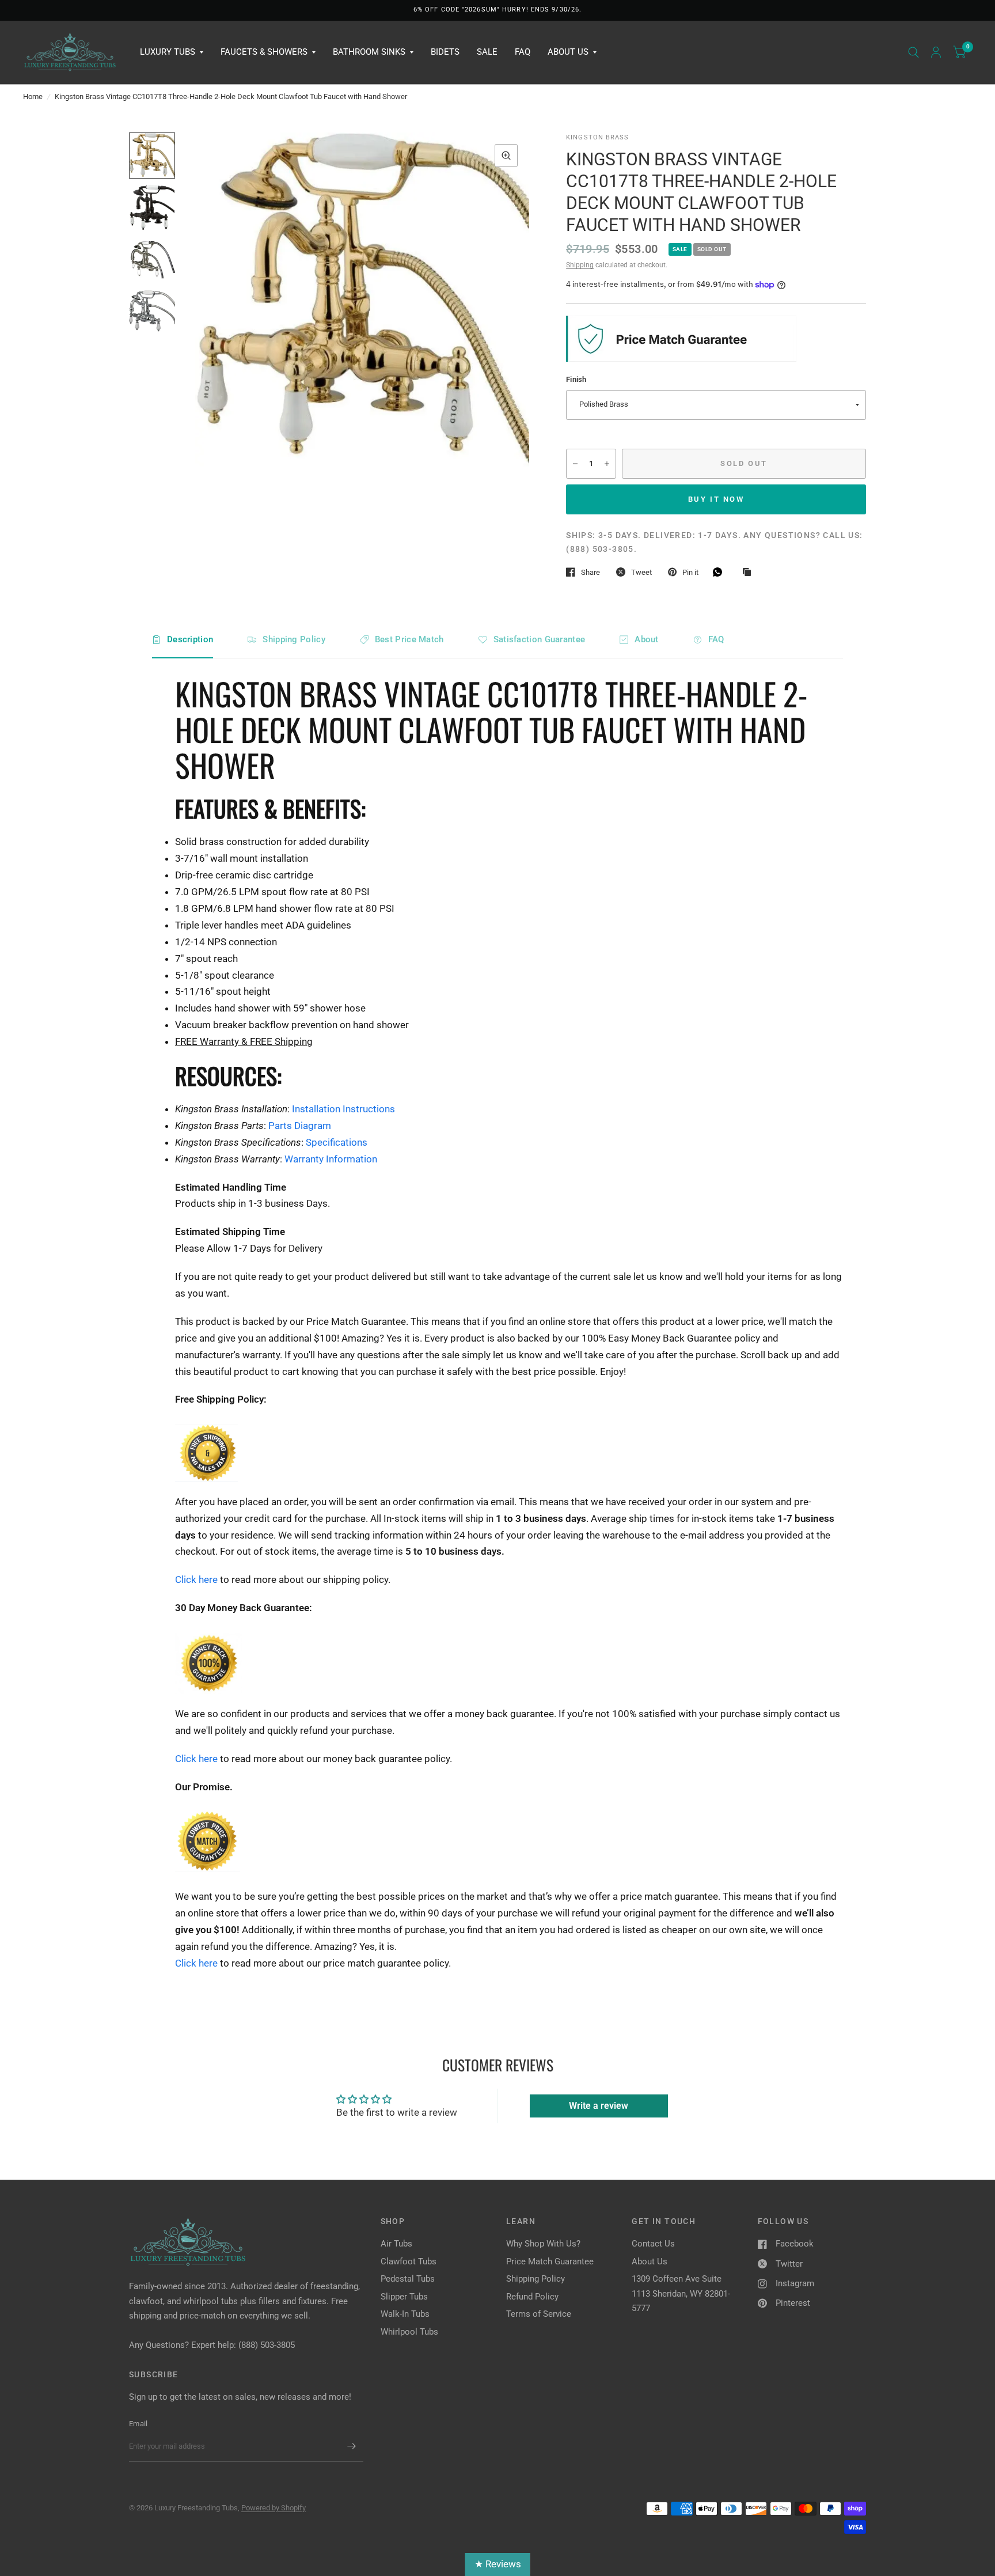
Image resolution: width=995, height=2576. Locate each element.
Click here (198, 1579)
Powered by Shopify (274, 2508)
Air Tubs (396, 2244)
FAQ (523, 52)
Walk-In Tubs (405, 2314)
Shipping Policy (294, 639)
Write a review (599, 2106)
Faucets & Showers (264, 52)
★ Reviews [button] (498, 2564)
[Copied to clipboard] (750, 573)
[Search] (914, 52)
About (647, 639)
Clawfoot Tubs (409, 2261)
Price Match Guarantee (550, 2261)
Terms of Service (539, 2314)
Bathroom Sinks (369, 52)
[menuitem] (172, 52)
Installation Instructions (343, 1109)
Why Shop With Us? (543, 2244)
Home (33, 96)
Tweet (641, 572)
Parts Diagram (300, 1126)
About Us (568, 52)
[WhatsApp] (720, 572)
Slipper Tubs (404, 2297)
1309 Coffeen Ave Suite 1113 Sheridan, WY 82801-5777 (681, 2293)
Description (190, 639)
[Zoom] (506, 156)
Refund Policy (532, 2297)
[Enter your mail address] (352, 2446)
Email (138, 2424)
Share (590, 572)
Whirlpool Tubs (409, 2332)
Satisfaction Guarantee (540, 639)
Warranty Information (331, 1159)
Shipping (580, 265)
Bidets (445, 52)
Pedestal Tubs (408, 2279)
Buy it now (716, 499)
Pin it (690, 572)
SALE (487, 52)
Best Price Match (409, 639)
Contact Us (653, 2244)
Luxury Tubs (168, 52)
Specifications (337, 1142)
